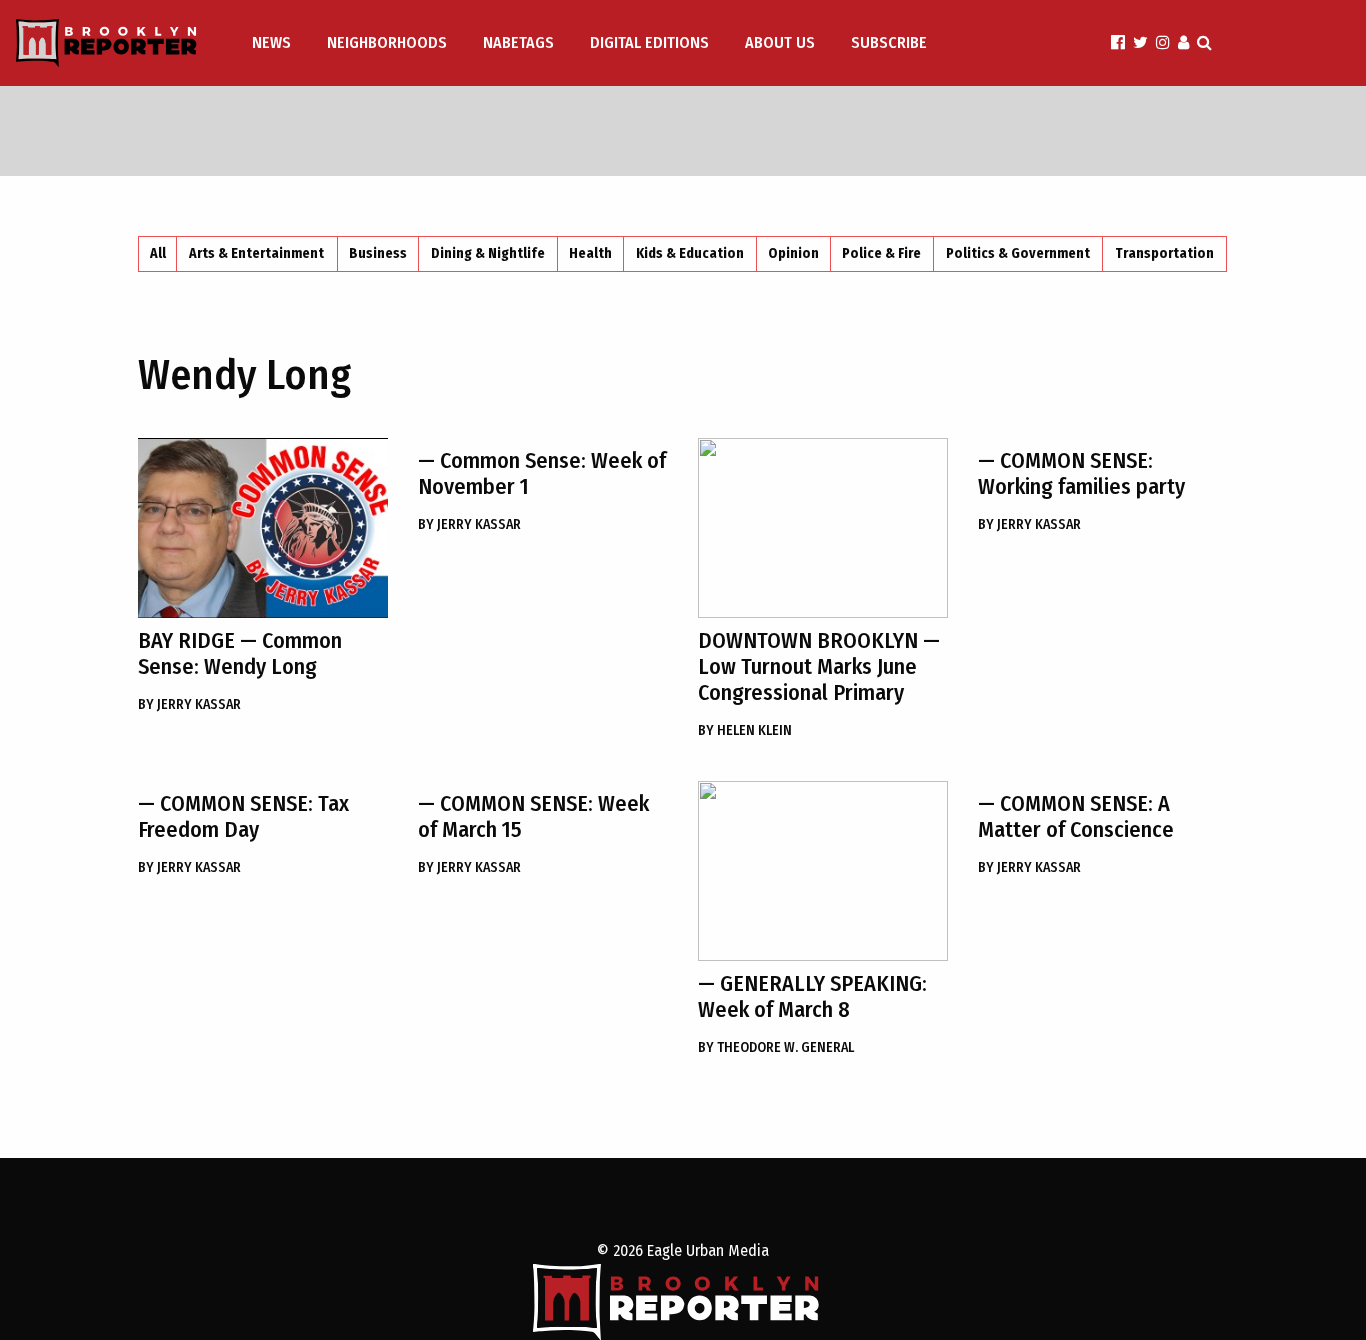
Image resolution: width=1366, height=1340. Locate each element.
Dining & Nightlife (488, 253)
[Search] (1204, 42)
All (158, 253)
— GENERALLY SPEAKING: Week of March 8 (812, 996)
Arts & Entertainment (256, 253)
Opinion (793, 253)
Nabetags (518, 42)
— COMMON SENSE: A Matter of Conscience (1076, 816)
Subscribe (889, 42)
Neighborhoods (387, 42)
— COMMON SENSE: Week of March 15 (533, 816)
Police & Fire (881, 253)
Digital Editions (649, 42)
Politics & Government (1018, 253)
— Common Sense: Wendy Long (240, 653)
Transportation (1164, 253)
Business (378, 253)
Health (590, 253)
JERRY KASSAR (189, 704)
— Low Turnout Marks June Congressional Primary (819, 666)
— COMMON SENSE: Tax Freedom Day (243, 816)
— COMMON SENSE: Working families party (1081, 473)
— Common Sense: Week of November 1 (542, 473)
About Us (780, 42)
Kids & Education (690, 253)
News (271, 42)
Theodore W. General (776, 1047)
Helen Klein (745, 730)
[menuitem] (273, 43)
